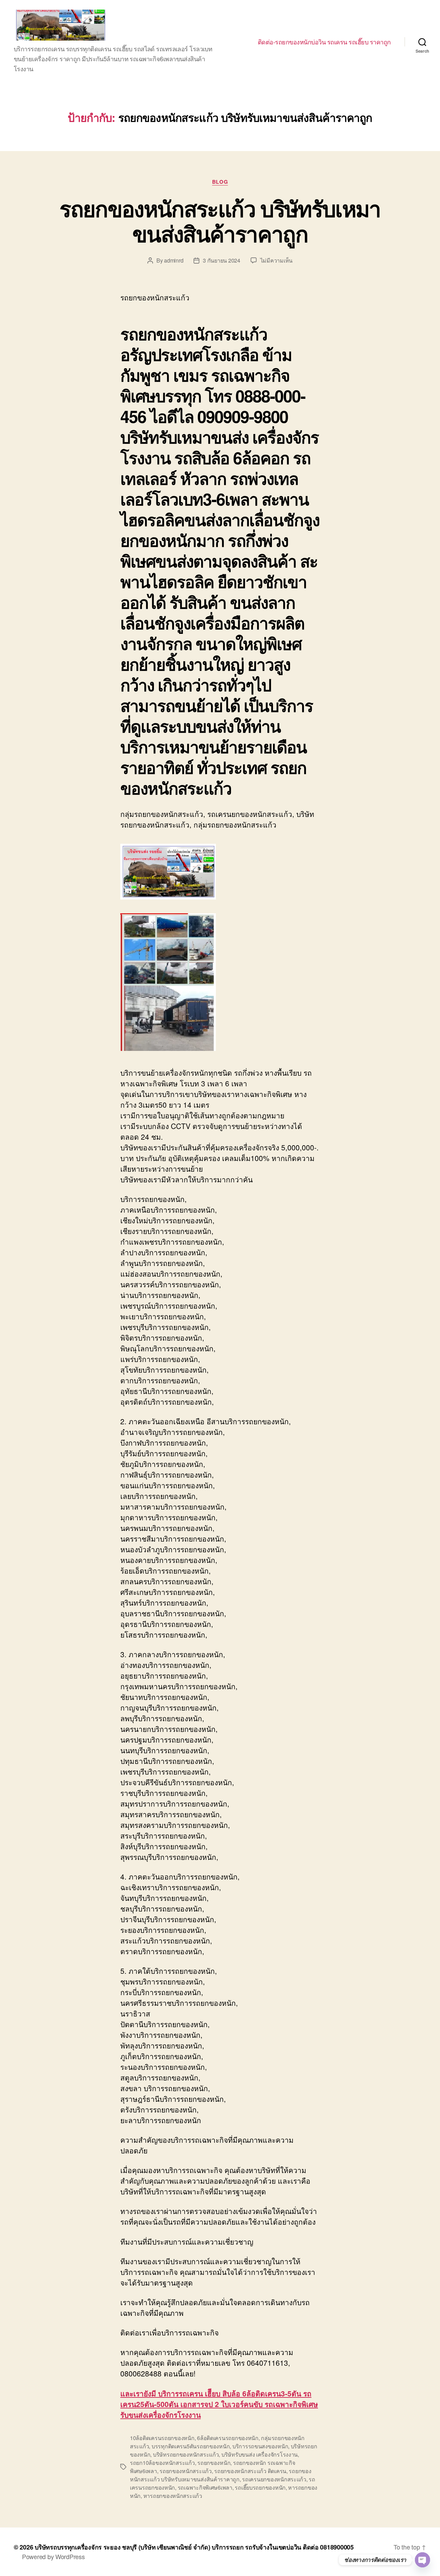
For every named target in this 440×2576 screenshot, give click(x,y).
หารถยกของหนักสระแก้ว (173, 2496)
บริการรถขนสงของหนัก (260, 2446)
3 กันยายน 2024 (222, 260)
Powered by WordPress (53, 2556)
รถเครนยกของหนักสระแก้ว (274, 2479)
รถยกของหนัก (214, 2463)
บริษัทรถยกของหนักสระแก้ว (186, 2454)
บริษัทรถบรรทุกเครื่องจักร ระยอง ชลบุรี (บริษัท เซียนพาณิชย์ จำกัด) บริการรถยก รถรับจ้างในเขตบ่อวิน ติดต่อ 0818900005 (194, 2547)
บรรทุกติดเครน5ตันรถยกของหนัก (191, 2446)
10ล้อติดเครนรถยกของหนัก (162, 2438)
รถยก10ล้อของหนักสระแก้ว (162, 2463)
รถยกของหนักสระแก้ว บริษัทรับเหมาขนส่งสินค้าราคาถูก (220, 221)
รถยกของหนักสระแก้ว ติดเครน (250, 2471)
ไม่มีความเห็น (276, 260)
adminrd (174, 260)
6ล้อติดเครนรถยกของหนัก (228, 2438)
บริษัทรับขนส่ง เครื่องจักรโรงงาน (260, 2454)
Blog (220, 182)
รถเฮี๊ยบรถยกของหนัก (260, 2487)
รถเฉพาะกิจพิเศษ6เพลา (205, 2487)
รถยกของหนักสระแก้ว (186, 2471)
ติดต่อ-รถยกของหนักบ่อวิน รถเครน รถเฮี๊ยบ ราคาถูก (324, 42)
